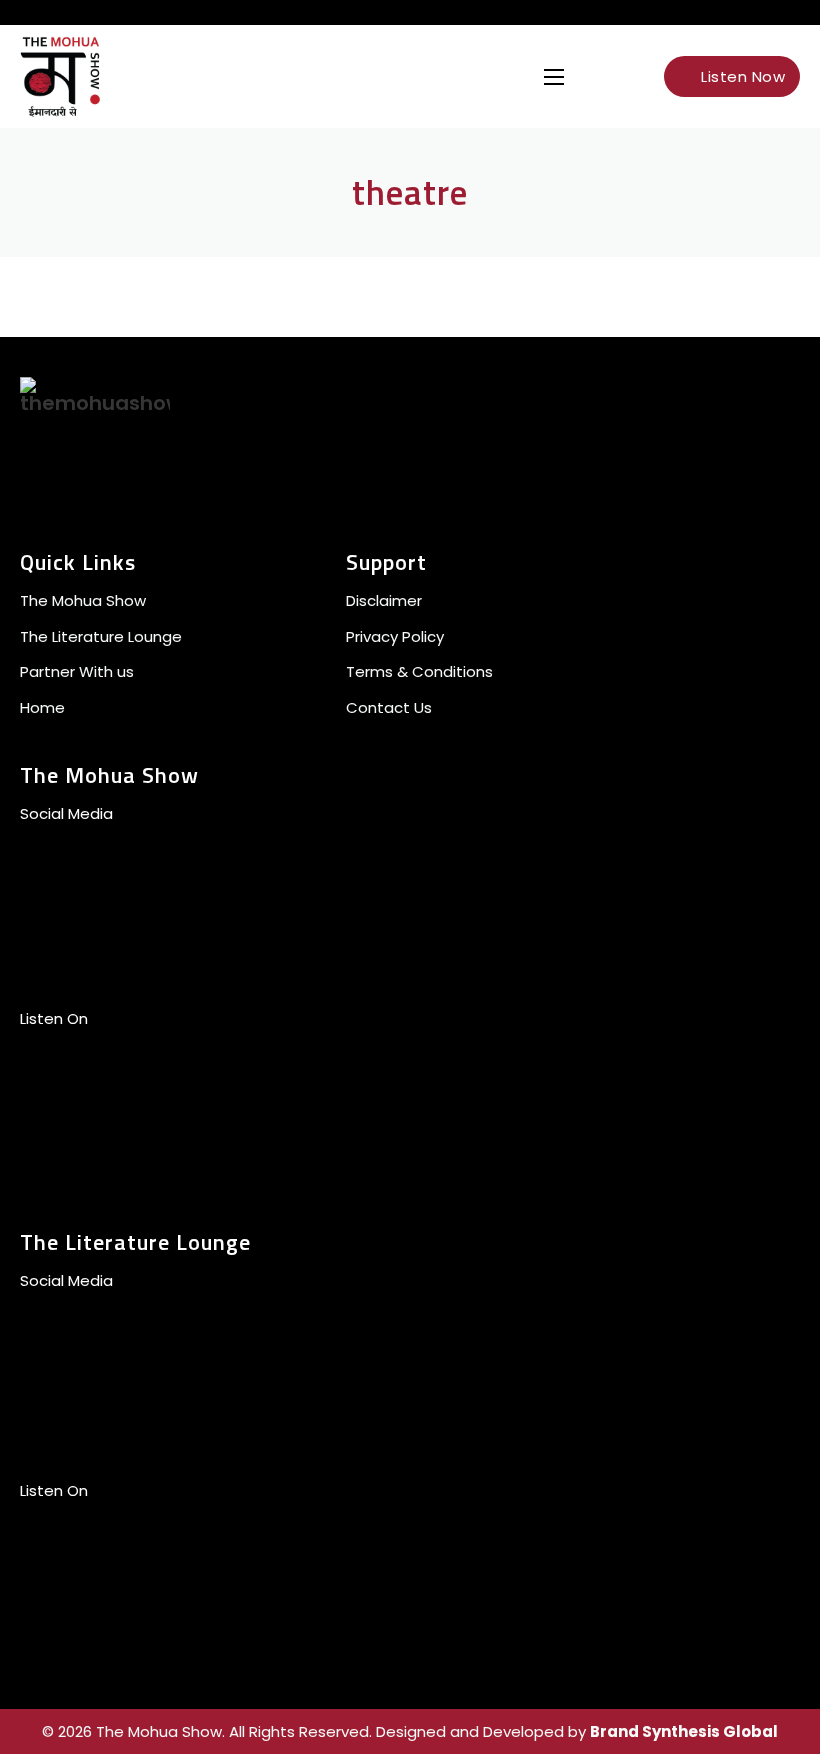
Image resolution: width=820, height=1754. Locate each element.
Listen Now (743, 76)
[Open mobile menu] (554, 77)
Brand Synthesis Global (684, 1731)
